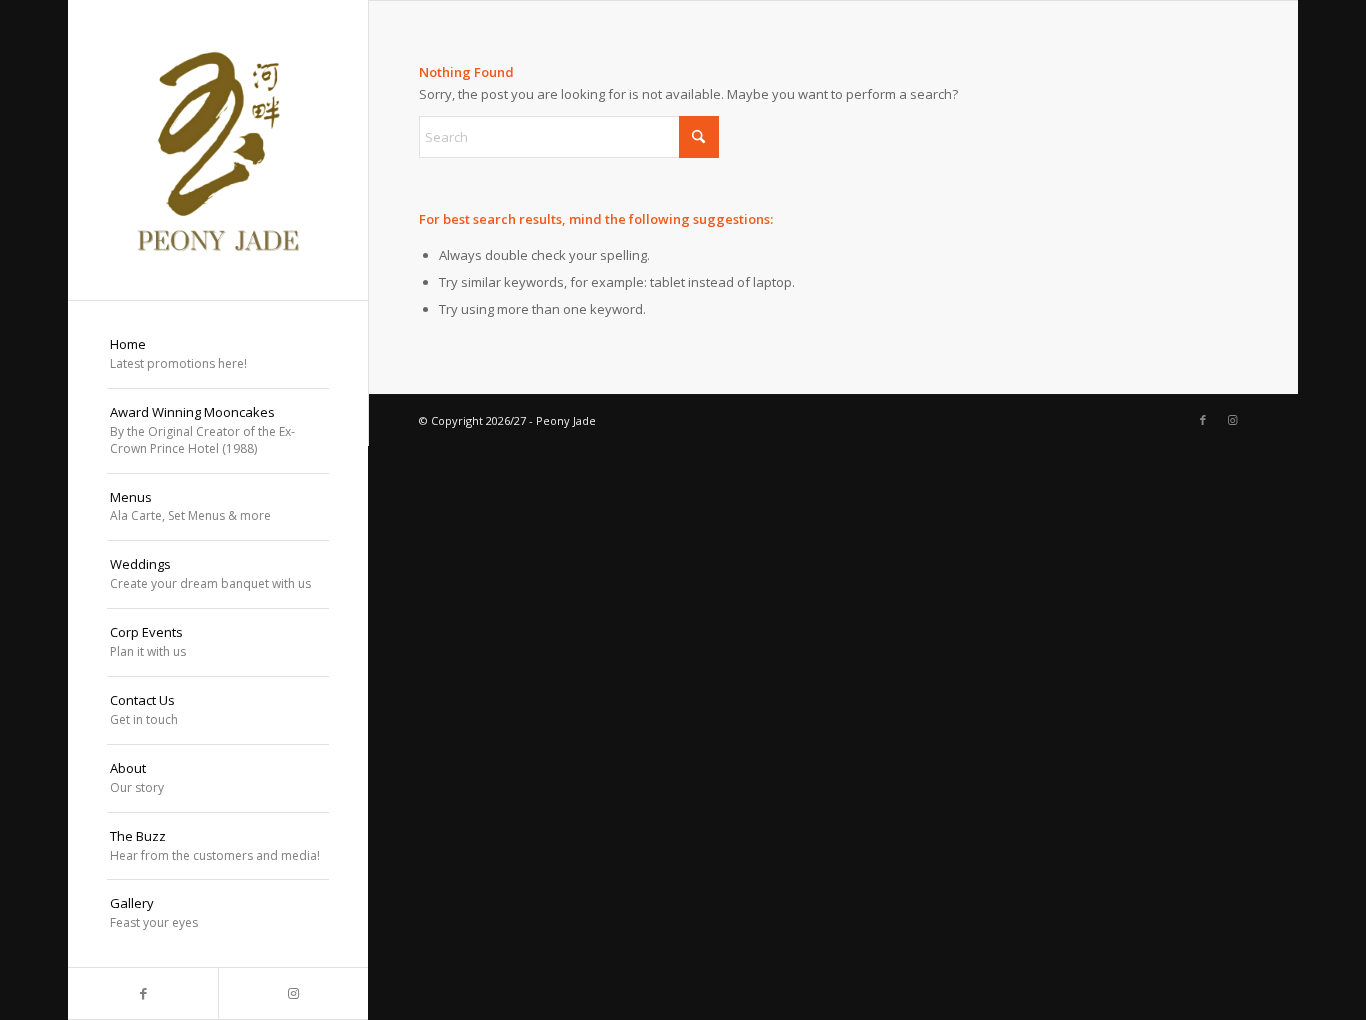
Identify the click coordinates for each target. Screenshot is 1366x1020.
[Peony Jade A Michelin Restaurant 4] (218, 150)
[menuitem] (218, 355)
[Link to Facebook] (143, 993)
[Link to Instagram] (293, 993)
